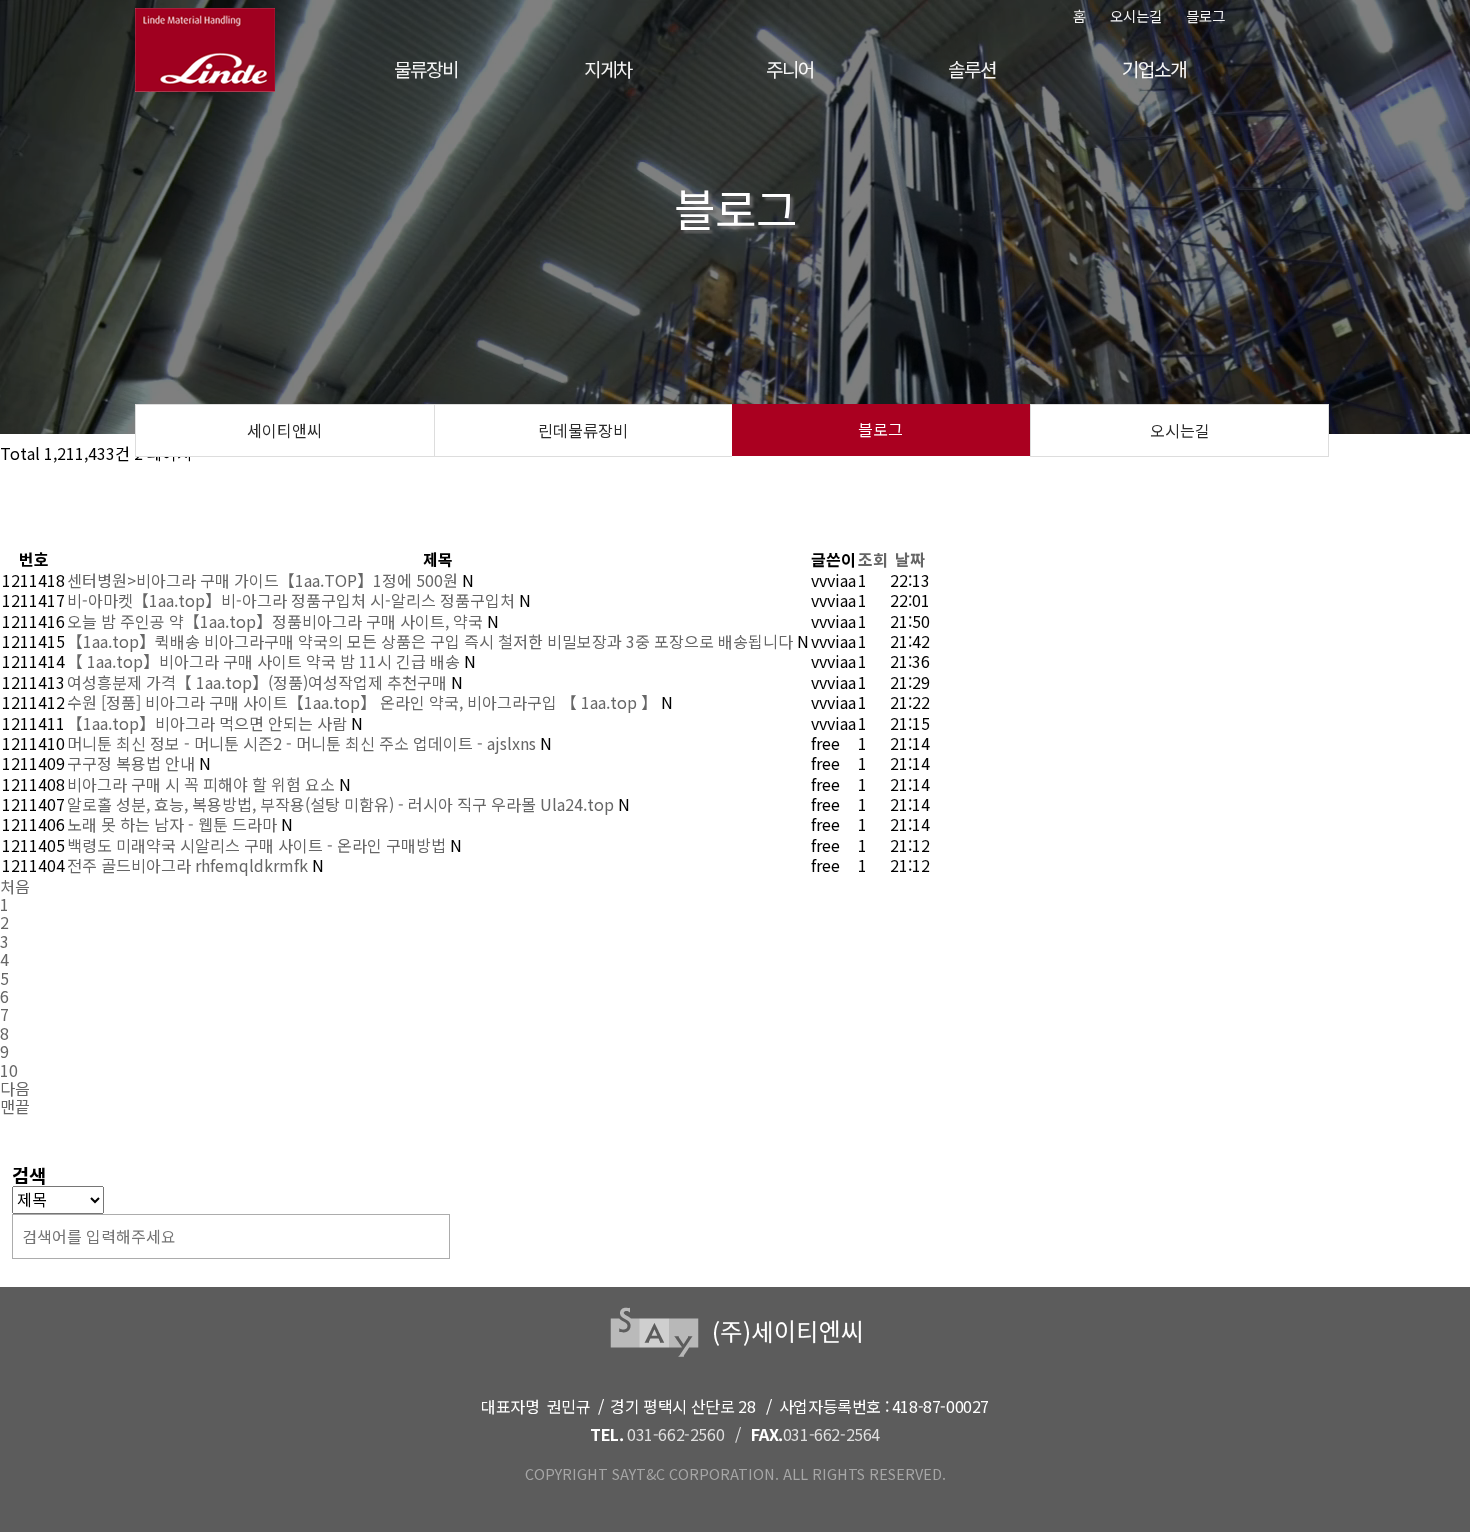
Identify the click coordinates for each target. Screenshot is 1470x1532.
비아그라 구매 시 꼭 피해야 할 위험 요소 (203, 784)
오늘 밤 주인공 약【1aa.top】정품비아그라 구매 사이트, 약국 (277, 621)
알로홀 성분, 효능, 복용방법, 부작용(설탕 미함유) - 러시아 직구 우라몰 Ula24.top (342, 804)
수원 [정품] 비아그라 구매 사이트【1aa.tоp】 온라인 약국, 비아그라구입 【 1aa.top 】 (364, 702)
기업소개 (1153, 68)
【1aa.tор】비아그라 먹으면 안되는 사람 (209, 723)
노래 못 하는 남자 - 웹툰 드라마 (174, 824)
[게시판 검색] (79, 483)
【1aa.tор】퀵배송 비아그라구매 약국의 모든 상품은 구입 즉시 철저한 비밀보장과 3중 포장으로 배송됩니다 (432, 641)
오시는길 (1136, 15)
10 (9, 1070)
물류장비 (425, 68)
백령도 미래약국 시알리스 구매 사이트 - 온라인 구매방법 (258, 845)
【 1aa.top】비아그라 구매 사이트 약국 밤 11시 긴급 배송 (265, 661)
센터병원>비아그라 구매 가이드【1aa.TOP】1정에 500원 (264, 580)
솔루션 (971, 68)
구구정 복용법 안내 (133, 763)
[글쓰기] (79, 526)
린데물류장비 (583, 430)
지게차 (607, 68)
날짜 (910, 559)
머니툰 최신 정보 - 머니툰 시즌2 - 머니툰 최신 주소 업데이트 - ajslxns (303, 743)
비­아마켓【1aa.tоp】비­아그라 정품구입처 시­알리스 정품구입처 (293, 600)
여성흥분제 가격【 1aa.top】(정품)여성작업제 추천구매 (259, 682)
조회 (873, 559)
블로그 (1205, 15)
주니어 (789, 68)
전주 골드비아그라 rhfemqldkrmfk (189, 865)
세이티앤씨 (284, 430)
